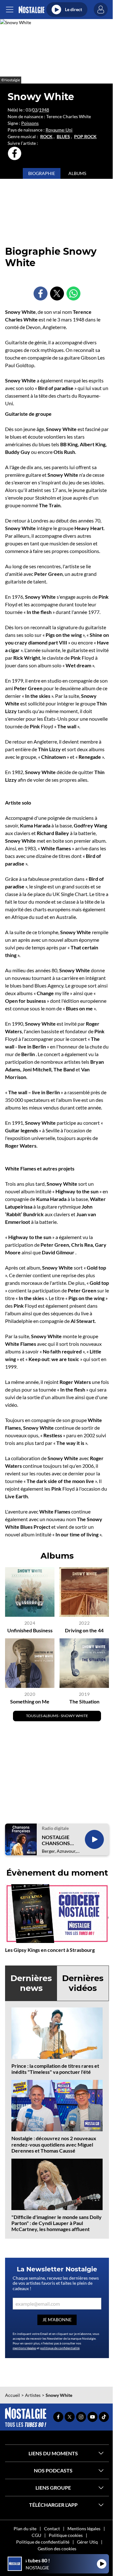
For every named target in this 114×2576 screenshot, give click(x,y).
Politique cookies (66, 2535)
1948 (44, 110)
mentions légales (24, 2348)
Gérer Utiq (87, 2542)
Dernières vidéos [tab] (83, 1983)
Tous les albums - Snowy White (57, 1716)
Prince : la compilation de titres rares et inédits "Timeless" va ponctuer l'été (55, 2069)
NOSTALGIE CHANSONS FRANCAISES (57, 1840)
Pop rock (85, 137)
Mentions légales (84, 2529)
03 (35, 110)
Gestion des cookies (57, 2549)
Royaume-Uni (59, 130)
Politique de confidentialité (43, 2542)
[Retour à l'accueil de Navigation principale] (32, 10)
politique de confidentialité (60, 2348)
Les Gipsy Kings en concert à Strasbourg (50, 1950)
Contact (52, 2529)
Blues (63, 137)
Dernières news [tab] (31, 1983)
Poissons (30, 123)
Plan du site (25, 2529)
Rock (46, 137)
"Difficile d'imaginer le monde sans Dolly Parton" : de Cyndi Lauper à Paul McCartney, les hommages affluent (57, 2223)
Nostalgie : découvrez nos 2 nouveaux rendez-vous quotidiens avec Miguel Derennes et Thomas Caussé (54, 2144)
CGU (36, 2535)
